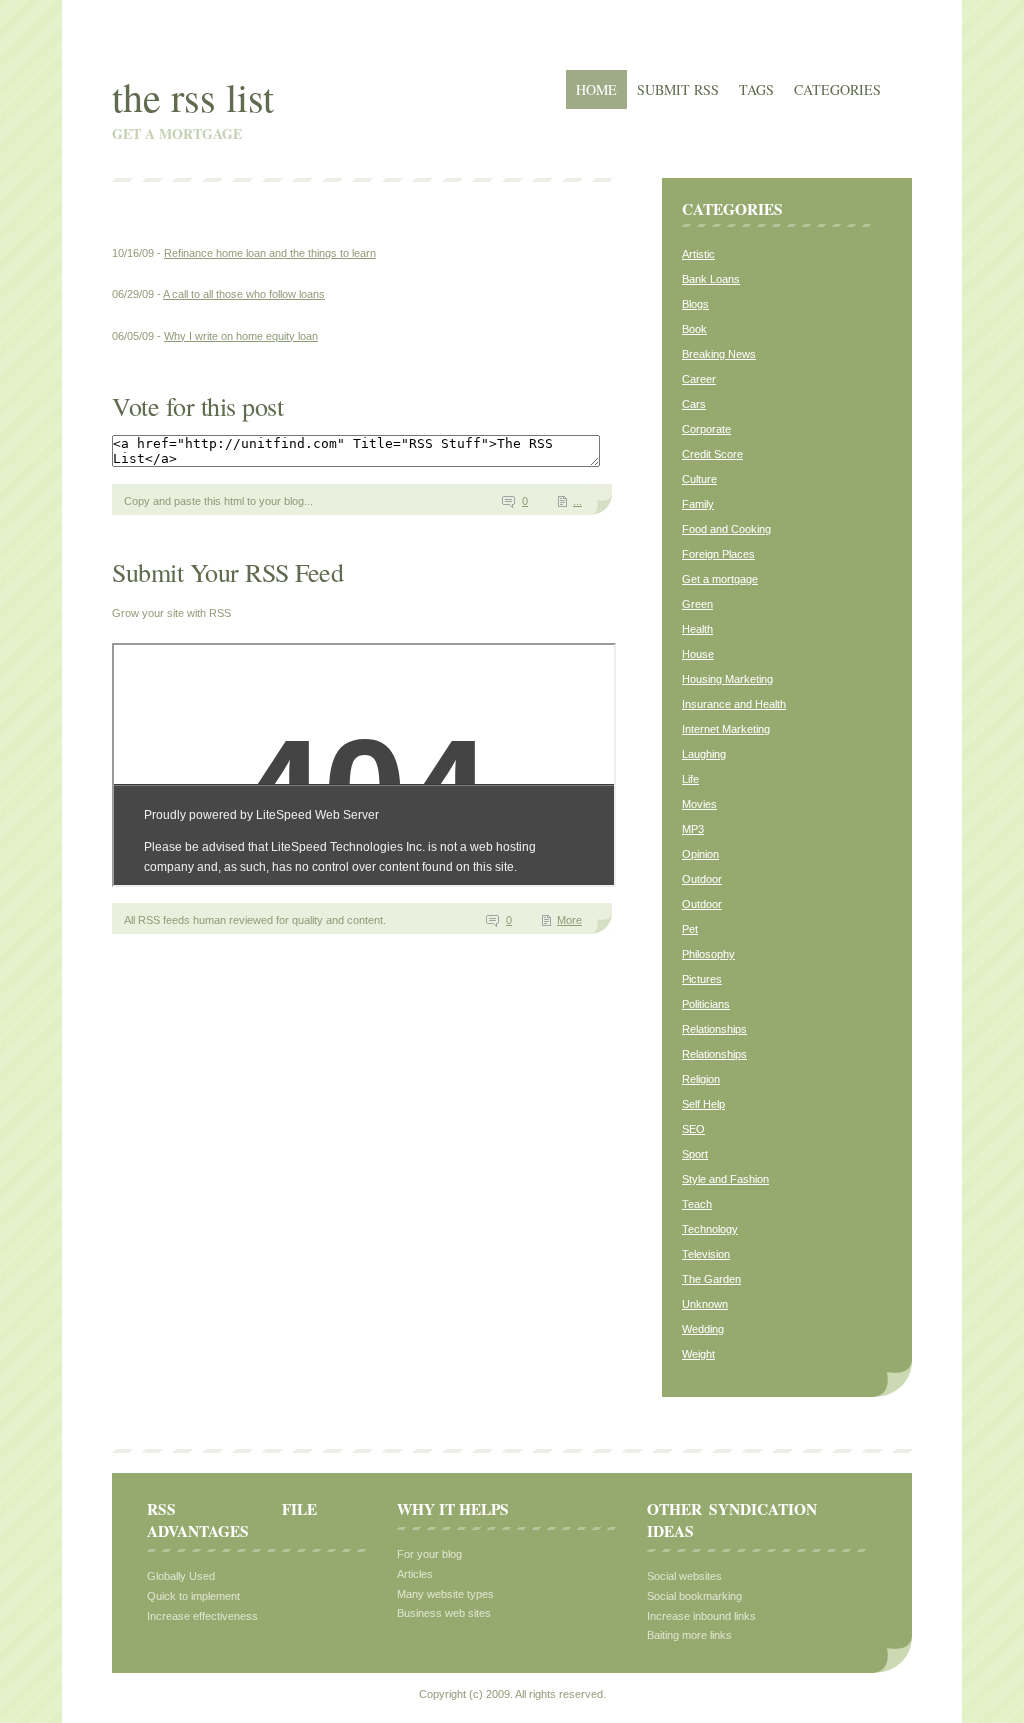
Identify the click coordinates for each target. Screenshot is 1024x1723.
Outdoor (702, 879)
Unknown (705, 1304)
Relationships (714, 1029)
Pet (690, 929)
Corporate (706, 429)
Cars (694, 404)
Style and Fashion (725, 1179)
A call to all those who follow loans (244, 294)
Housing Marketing (727, 679)
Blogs (695, 304)
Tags (756, 89)
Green (697, 604)
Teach (697, 1204)
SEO (693, 1129)
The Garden (711, 1279)
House (698, 654)
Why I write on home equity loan (241, 336)
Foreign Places (718, 554)
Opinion (700, 854)
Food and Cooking (726, 529)
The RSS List (193, 96)
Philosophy (708, 954)
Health (697, 629)
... (577, 501)
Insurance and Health (734, 704)
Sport (695, 1154)
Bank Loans (711, 279)
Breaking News (719, 354)
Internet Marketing (726, 729)
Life (690, 779)
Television (706, 1254)
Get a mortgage (720, 579)
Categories (837, 89)
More (569, 920)
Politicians (706, 1004)
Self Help (703, 1104)
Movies (699, 804)
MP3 (693, 829)
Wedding (703, 1329)
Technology (710, 1229)
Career (699, 379)
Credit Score (712, 454)
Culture (699, 479)
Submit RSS (678, 89)
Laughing (704, 754)
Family (698, 504)
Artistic (698, 254)
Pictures (702, 979)
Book (694, 329)
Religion (701, 1079)
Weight (698, 1354)
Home (596, 89)
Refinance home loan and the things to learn (270, 253)
